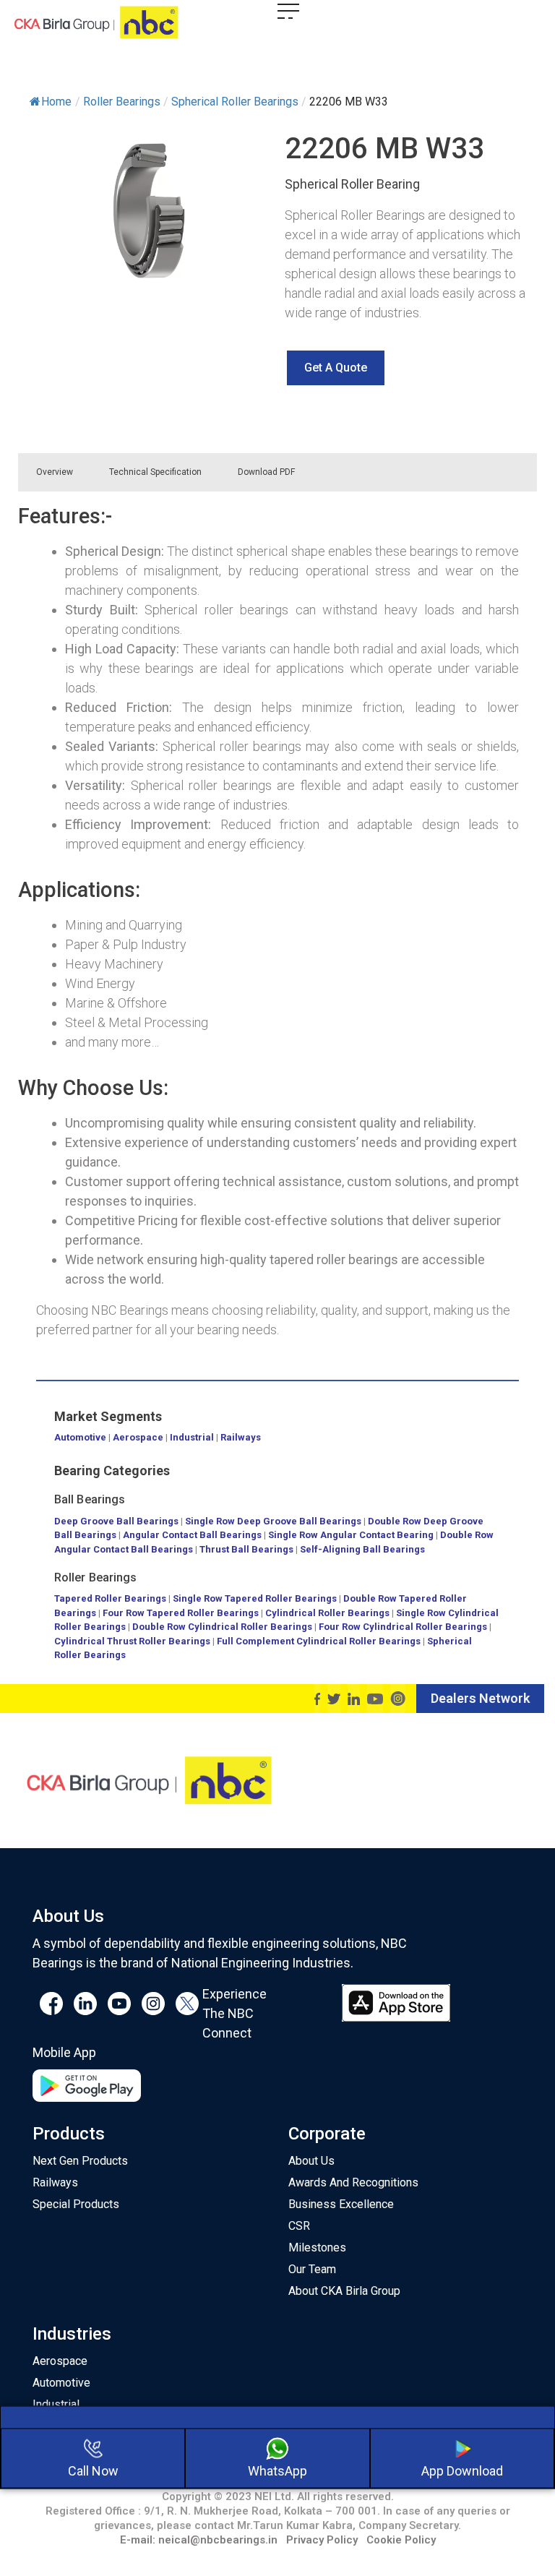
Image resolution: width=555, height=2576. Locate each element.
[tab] (331, 472)
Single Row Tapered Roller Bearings (255, 1598)
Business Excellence (341, 2204)
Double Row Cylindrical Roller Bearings (222, 1627)
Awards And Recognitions (353, 2182)
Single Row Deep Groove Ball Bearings (273, 1521)
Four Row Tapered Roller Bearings (181, 1613)
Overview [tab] (55, 472)
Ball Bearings (90, 1499)
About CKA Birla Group (344, 2291)
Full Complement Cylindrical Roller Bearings (320, 1641)
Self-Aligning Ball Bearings (362, 1549)
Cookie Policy (401, 2540)
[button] (336, 368)
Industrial (192, 1437)
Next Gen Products (80, 2161)
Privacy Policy (322, 2540)
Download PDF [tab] (266, 472)
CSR (299, 2226)
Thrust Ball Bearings (246, 1549)
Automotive (80, 1437)
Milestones (317, 2247)
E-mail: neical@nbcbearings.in (199, 2540)
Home (56, 102)
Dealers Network (480, 1698)
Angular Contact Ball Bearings (192, 1535)
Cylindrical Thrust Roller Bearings (132, 1641)
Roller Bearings (96, 1577)
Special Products (76, 2204)
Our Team (312, 2269)
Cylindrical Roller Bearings (327, 1613)
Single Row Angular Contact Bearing (351, 1535)
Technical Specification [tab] (155, 472)
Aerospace (138, 1437)
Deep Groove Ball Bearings (116, 1521)
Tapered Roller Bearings (110, 1598)
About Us (311, 2161)
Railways (241, 1437)
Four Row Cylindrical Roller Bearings (403, 1627)
